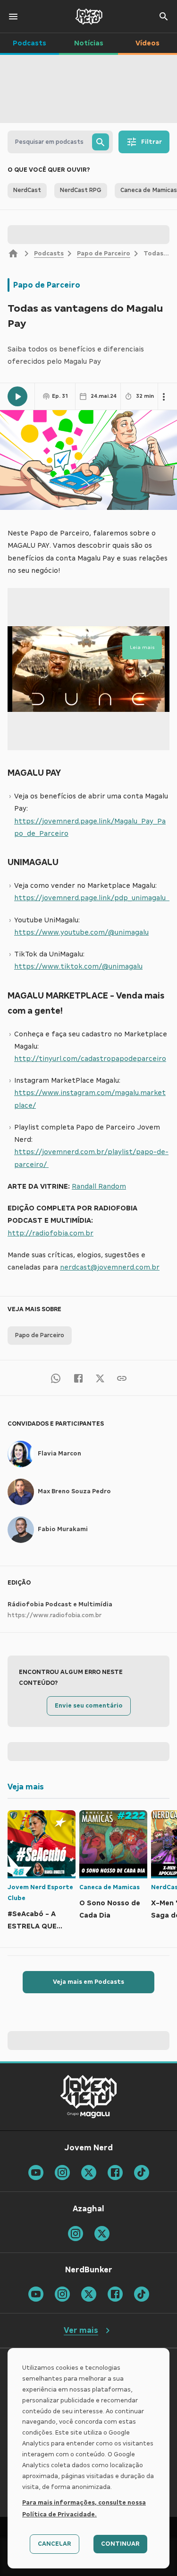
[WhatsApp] (56, 1378)
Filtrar (152, 142)
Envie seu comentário (89, 1706)
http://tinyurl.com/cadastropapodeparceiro (90, 1059)
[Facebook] (78, 1378)
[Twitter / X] (100, 1378)
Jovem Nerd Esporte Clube (40, 1893)
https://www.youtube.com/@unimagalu (81, 932)
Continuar (120, 2544)
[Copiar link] (122, 1378)
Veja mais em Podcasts (88, 1982)
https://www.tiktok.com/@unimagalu (78, 966)
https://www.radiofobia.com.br (55, 1615)
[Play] (17, 396)
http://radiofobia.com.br (51, 1233)
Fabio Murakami (63, 1529)
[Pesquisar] (101, 142)
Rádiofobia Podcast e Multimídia (60, 1604)
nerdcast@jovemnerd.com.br (110, 1267)
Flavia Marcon (59, 1454)
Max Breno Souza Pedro (74, 1491)
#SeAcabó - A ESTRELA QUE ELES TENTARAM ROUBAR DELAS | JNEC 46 (37, 1921)
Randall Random (99, 1186)
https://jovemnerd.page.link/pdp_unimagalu (92, 898)
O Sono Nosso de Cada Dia (110, 1909)
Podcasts (49, 254)
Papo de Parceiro (104, 254)
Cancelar (55, 2544)
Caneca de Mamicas (110, 1887)
